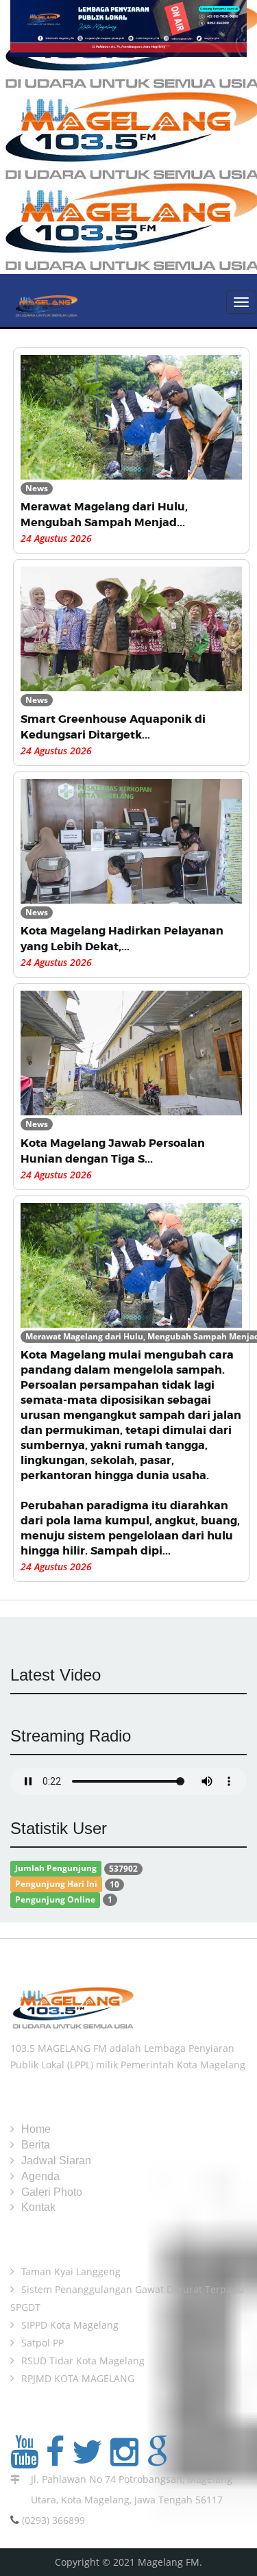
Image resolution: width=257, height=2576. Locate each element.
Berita (36, 2145)
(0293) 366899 (53, 2520)
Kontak (38, 2207)
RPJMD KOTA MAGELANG (78, 2378)
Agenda (40, 2176)
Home (36, 2129)
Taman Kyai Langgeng (71, 2271)
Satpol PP (42, 2343)
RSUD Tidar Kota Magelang (83, 2361)
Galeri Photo (52, 2192)
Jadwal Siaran (56, 2160)
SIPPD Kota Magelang (70, 2325)
